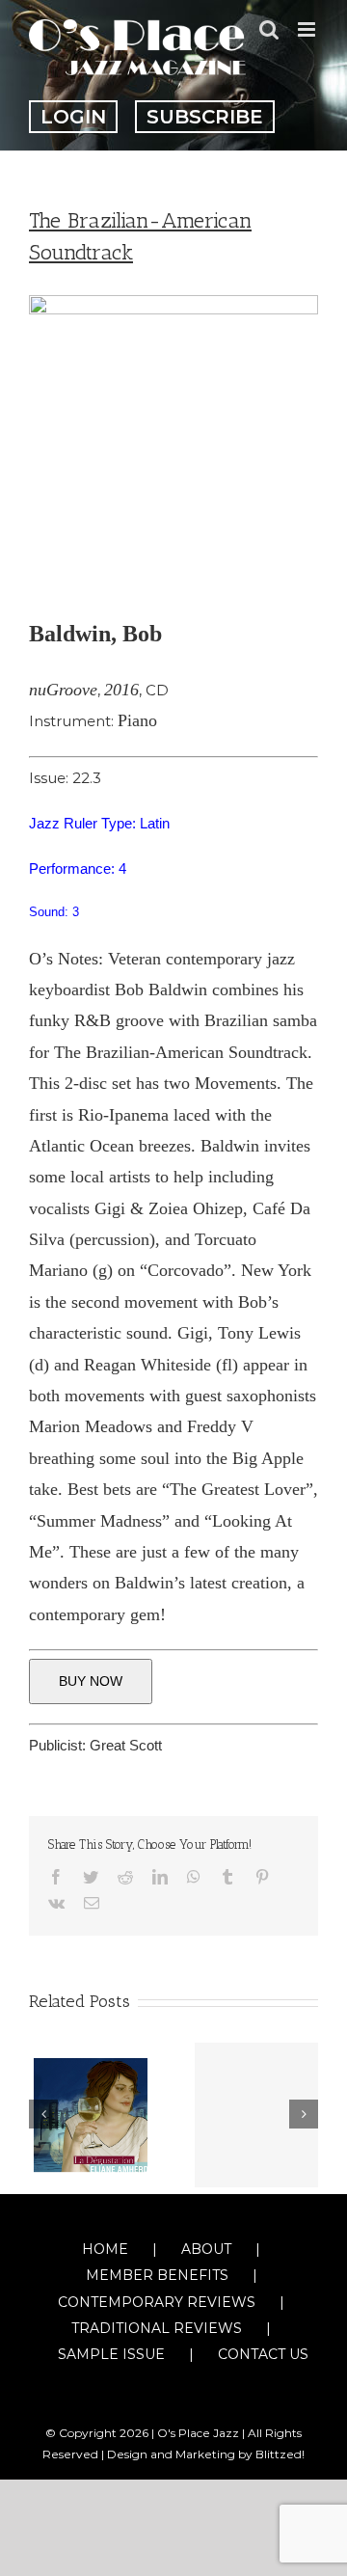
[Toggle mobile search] (269, 29)
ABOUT (206, 2249)
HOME (105, 2249)
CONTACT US (263, 2354)
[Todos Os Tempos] (256, 2115)
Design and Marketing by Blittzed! (206, 2454)
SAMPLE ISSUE (111, 2354)
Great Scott (126, 1745)
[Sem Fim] (91, 2114)
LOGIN (73, 117)
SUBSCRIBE (205, 117)
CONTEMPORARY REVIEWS (157, 2302)
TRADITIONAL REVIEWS (157, 2328)
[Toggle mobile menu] (308, 29)
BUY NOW (91, 1681)
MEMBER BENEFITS (157, 2275)
